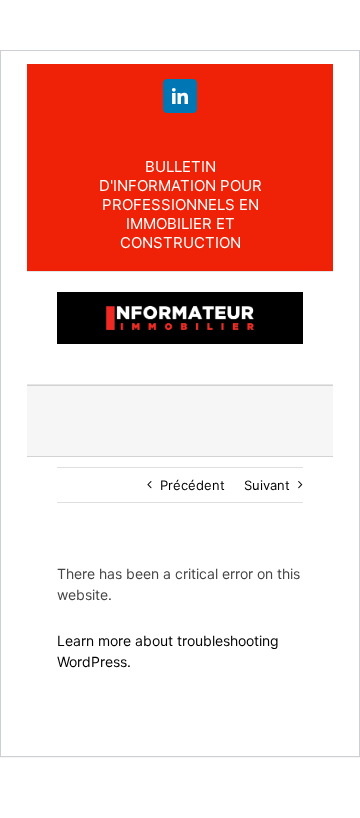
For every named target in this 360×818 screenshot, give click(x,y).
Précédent (192, 485)
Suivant (267, 485)
